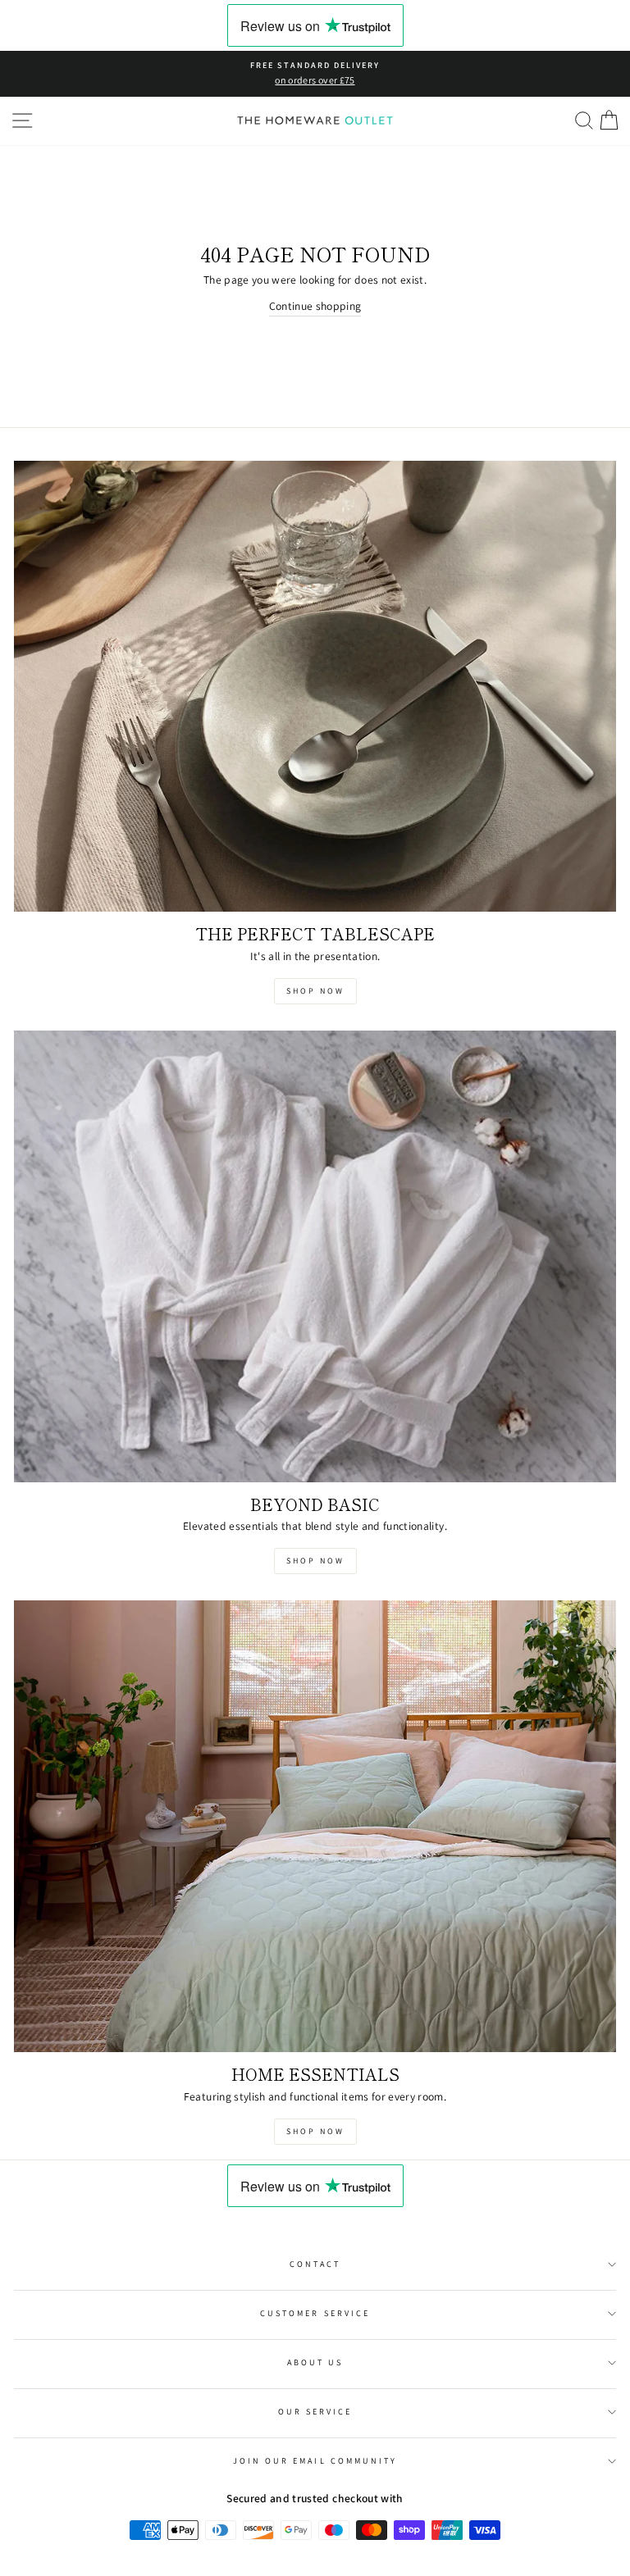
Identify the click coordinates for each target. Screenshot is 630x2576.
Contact (315, 2264)
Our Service (315, 2412)
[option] (315, 74)
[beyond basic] (315, 1256)
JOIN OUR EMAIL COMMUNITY (315, 2461)
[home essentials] (315, 1826)
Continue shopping (315, 306)
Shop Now (315, 991)
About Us (315, 2362)
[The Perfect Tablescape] (315, 687)
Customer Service (315, 2313)
